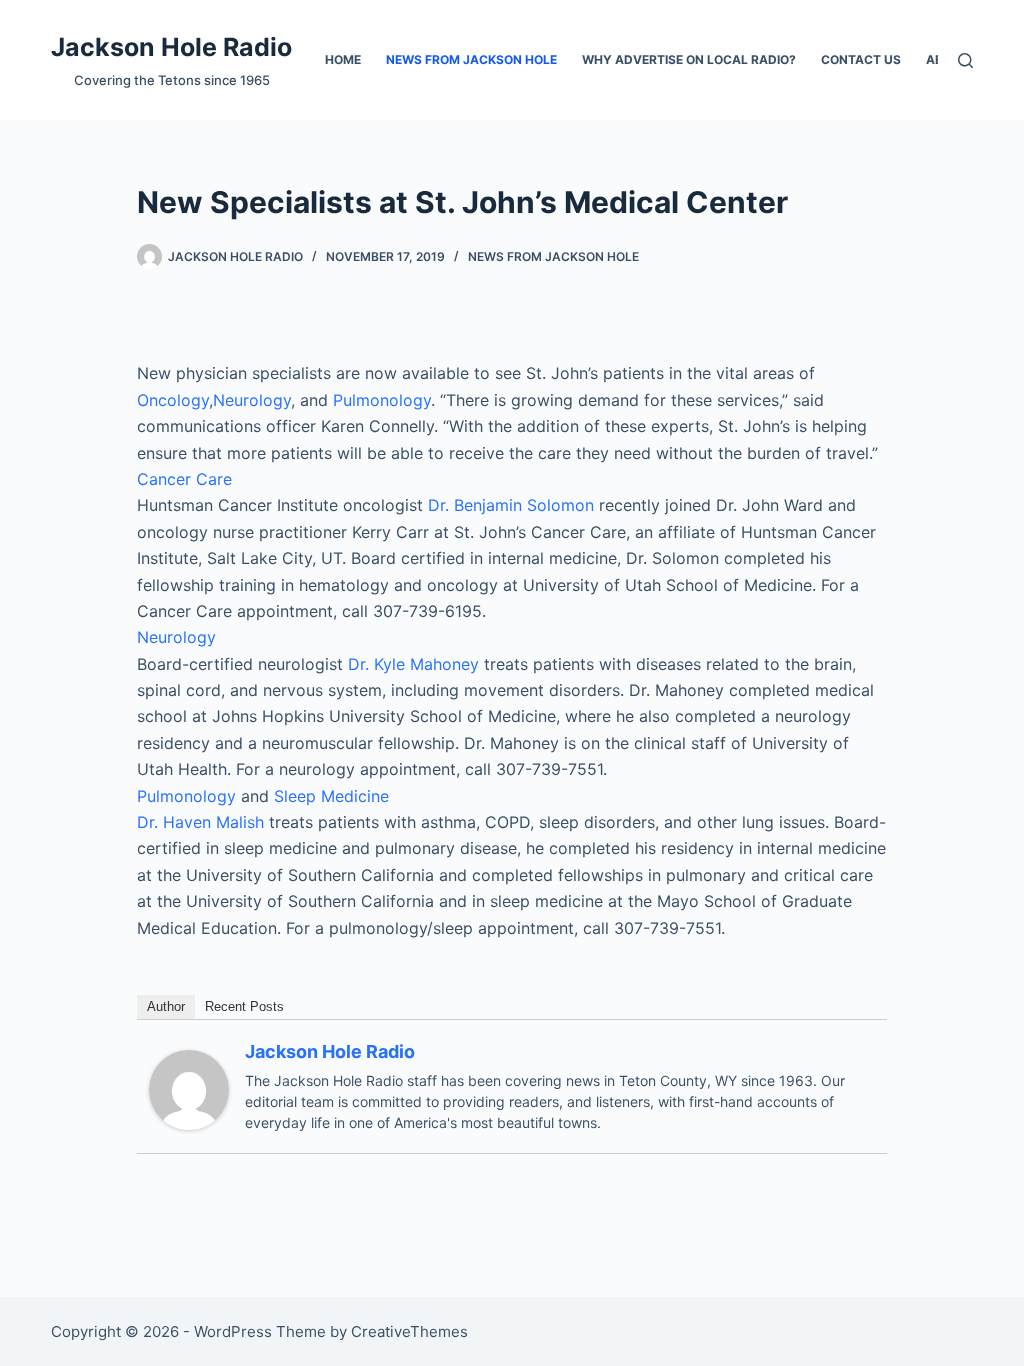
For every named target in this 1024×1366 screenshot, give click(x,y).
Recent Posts (244, 1006)
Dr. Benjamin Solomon (513, 505)
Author (166, 1006)
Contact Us (861, 59)
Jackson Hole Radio (171, 47)
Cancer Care (184, 479)
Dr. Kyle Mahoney (413, 664)
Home (343, 59)
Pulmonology (382, 400)
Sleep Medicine (331, 796)
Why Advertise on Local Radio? (689, 59)
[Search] (965, 60)
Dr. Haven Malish (200, 822)
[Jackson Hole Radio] (189, 1088)
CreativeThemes (409, 1331)
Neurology (252, 400)
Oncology (173, 400)
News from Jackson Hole (471, 59)
